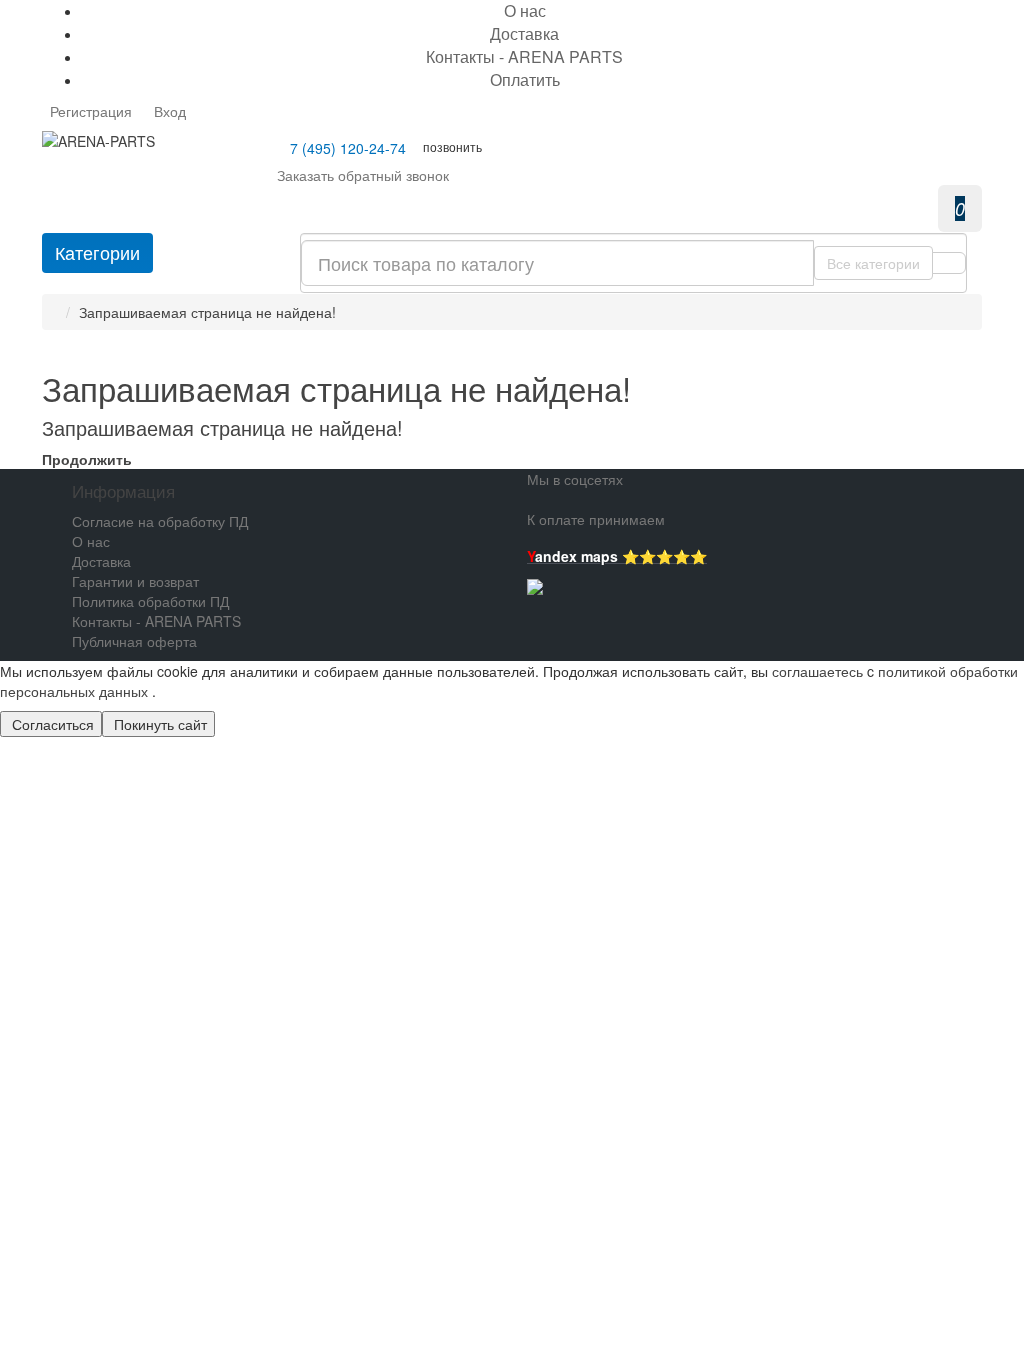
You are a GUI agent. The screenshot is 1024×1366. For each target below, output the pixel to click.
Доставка (524, 33)
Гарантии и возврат (135, 581)
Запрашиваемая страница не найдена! (207, 312)
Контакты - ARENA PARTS (524, 56)
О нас (91, 541)
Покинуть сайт (158, 724)
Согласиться (51, 724)
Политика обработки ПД (150, 601)
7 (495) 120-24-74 (348, 148)
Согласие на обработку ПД (160, 521)
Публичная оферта (134, 641)
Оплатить (525, 79)
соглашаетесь (819, 671)
